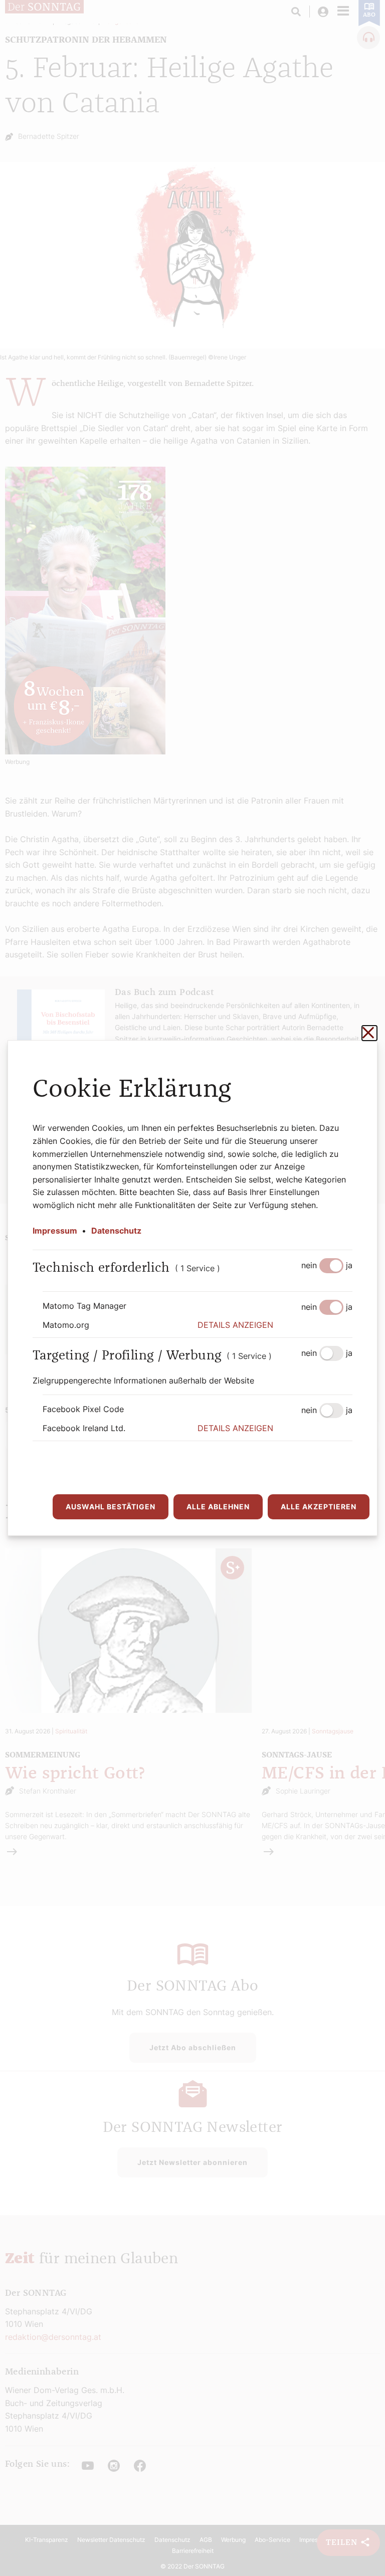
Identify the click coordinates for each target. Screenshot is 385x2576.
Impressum (55, 1231)
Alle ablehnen (218, 1507)
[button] (275, 1325)
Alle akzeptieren (319, 1507)
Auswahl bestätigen (111, 1507)
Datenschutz (116, 1231)
